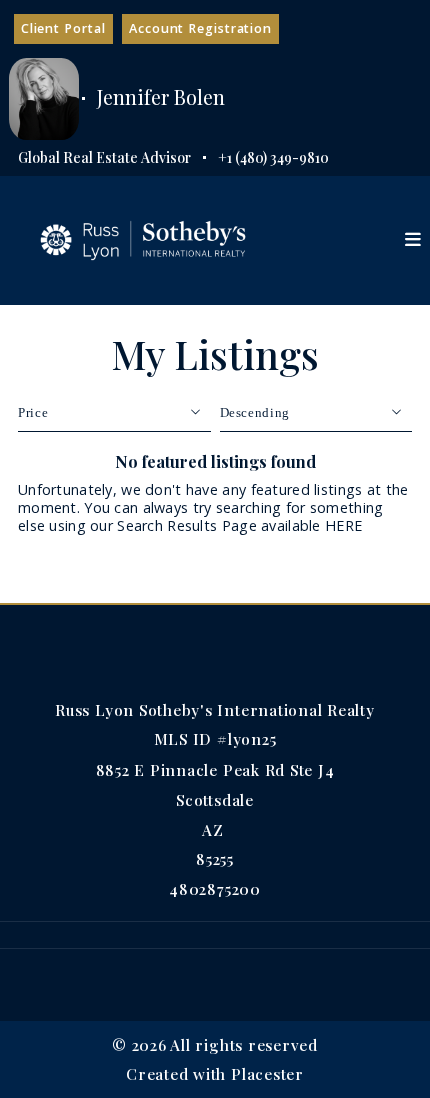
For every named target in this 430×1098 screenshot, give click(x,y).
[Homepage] (143, 240)
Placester (267, 1073)
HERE (343, 525)
